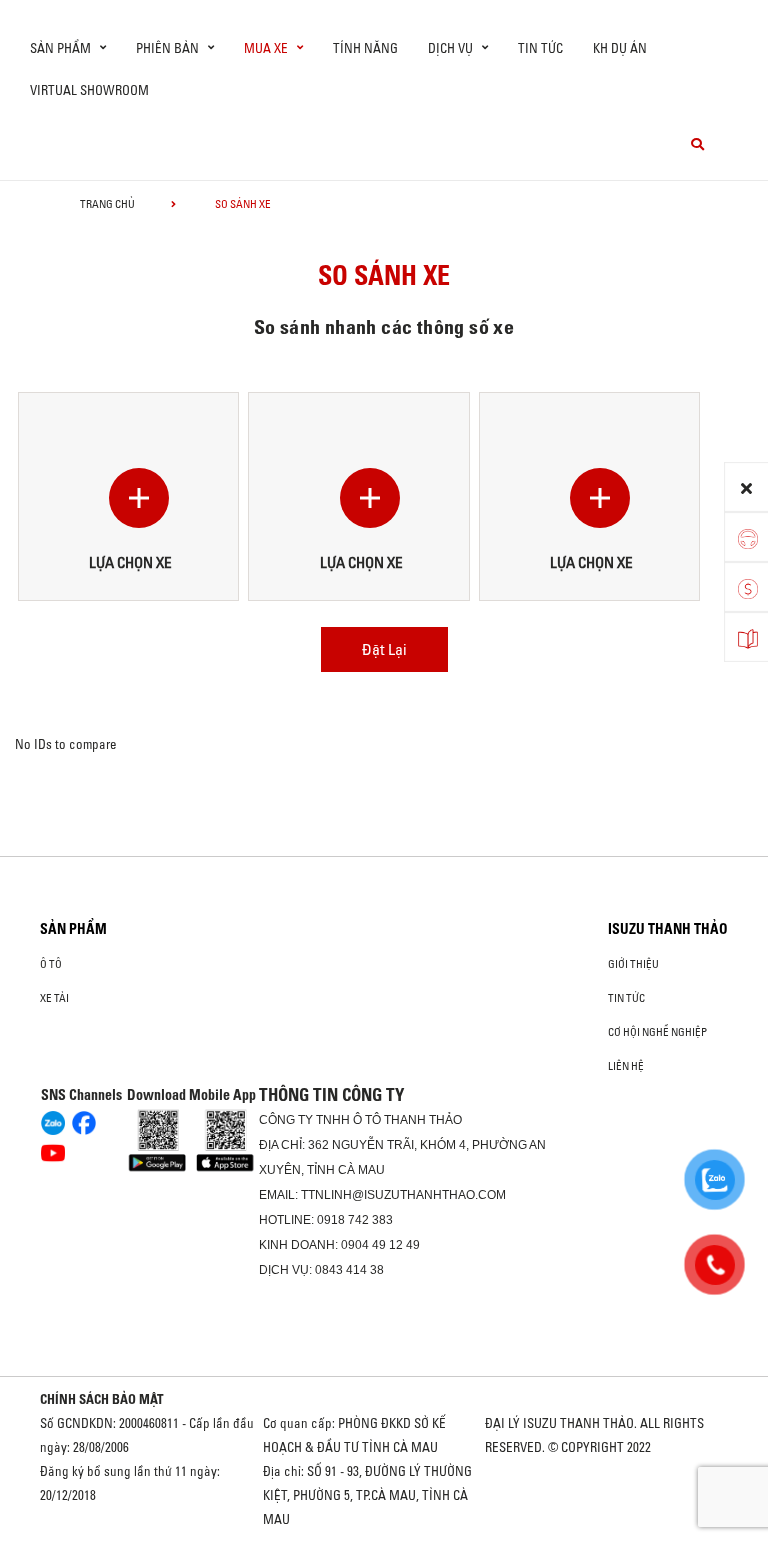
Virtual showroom (89, 90)
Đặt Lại (384, 649)
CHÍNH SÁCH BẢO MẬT (102, 1399)
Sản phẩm (73, 929)
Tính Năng (365, 48)
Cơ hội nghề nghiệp (657, 1032)
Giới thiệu (633, 964)
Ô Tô (51, 964)
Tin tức (540, 48)
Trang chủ (107, 204)
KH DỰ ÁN (620, 48)
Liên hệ (626, 1066)
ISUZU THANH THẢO (668, 929)
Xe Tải (54, 998)
